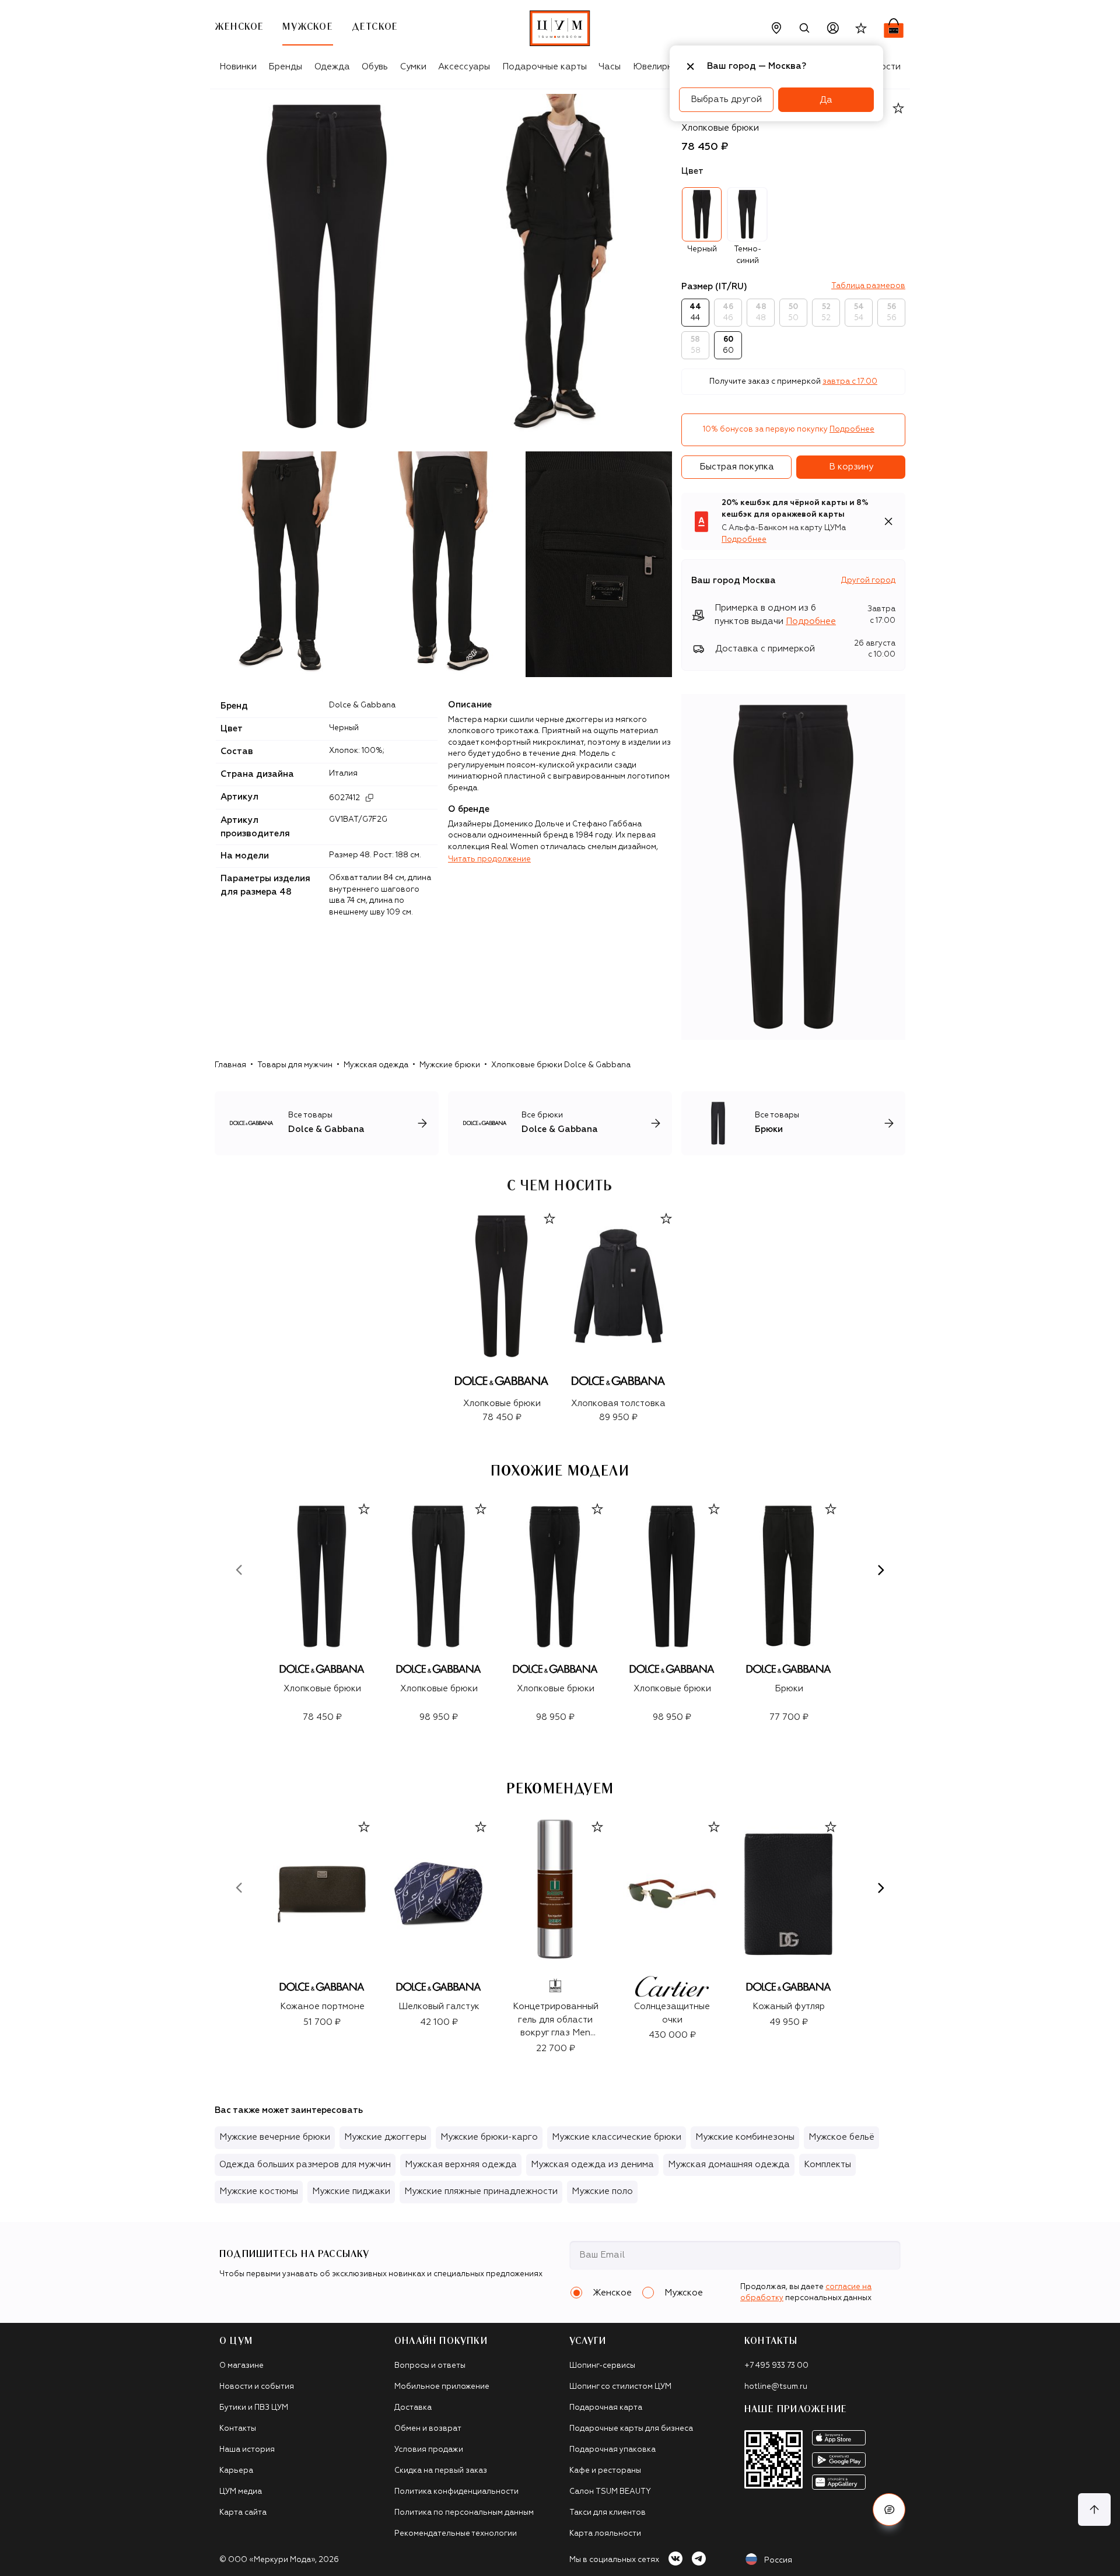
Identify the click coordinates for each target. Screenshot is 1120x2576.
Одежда (332, 67)
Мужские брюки (450, 1065)
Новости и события (257, 2387)
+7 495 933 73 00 (776, 2366)
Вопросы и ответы (430, 2366)
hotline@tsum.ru (776, 2387)
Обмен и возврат (428, 2429)
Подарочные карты (545, 67)
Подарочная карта (606, 2408)
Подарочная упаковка (612, 2450)
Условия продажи (429, 2450)
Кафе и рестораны (605, 2471)
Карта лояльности (605, 2534)
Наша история (247, 2450)
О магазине (242, 2366)
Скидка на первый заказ (441, 2471)
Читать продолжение (489, 859)
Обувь (375, 67)
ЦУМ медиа (241, 2492)
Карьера (236, 2471)
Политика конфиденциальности (456, 2492)
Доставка (413, 2408)
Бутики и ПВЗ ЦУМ (254, 2408)
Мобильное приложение (442, 2387)
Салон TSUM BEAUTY (610, 2492)
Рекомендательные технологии (456, 2534)
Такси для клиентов (608, 2513)
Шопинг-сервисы (602, 2366)
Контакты (238, 2429)
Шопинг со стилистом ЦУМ (620, 2387)
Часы (610, 67)
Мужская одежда (376, 1065)
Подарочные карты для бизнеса (631, 2429)
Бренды (285, 67)
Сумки (413, 67)
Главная (230, 1065)
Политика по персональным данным (464, 2513)
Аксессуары (464, 67)
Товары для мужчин (295, 1065)
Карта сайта (243, 2513)
